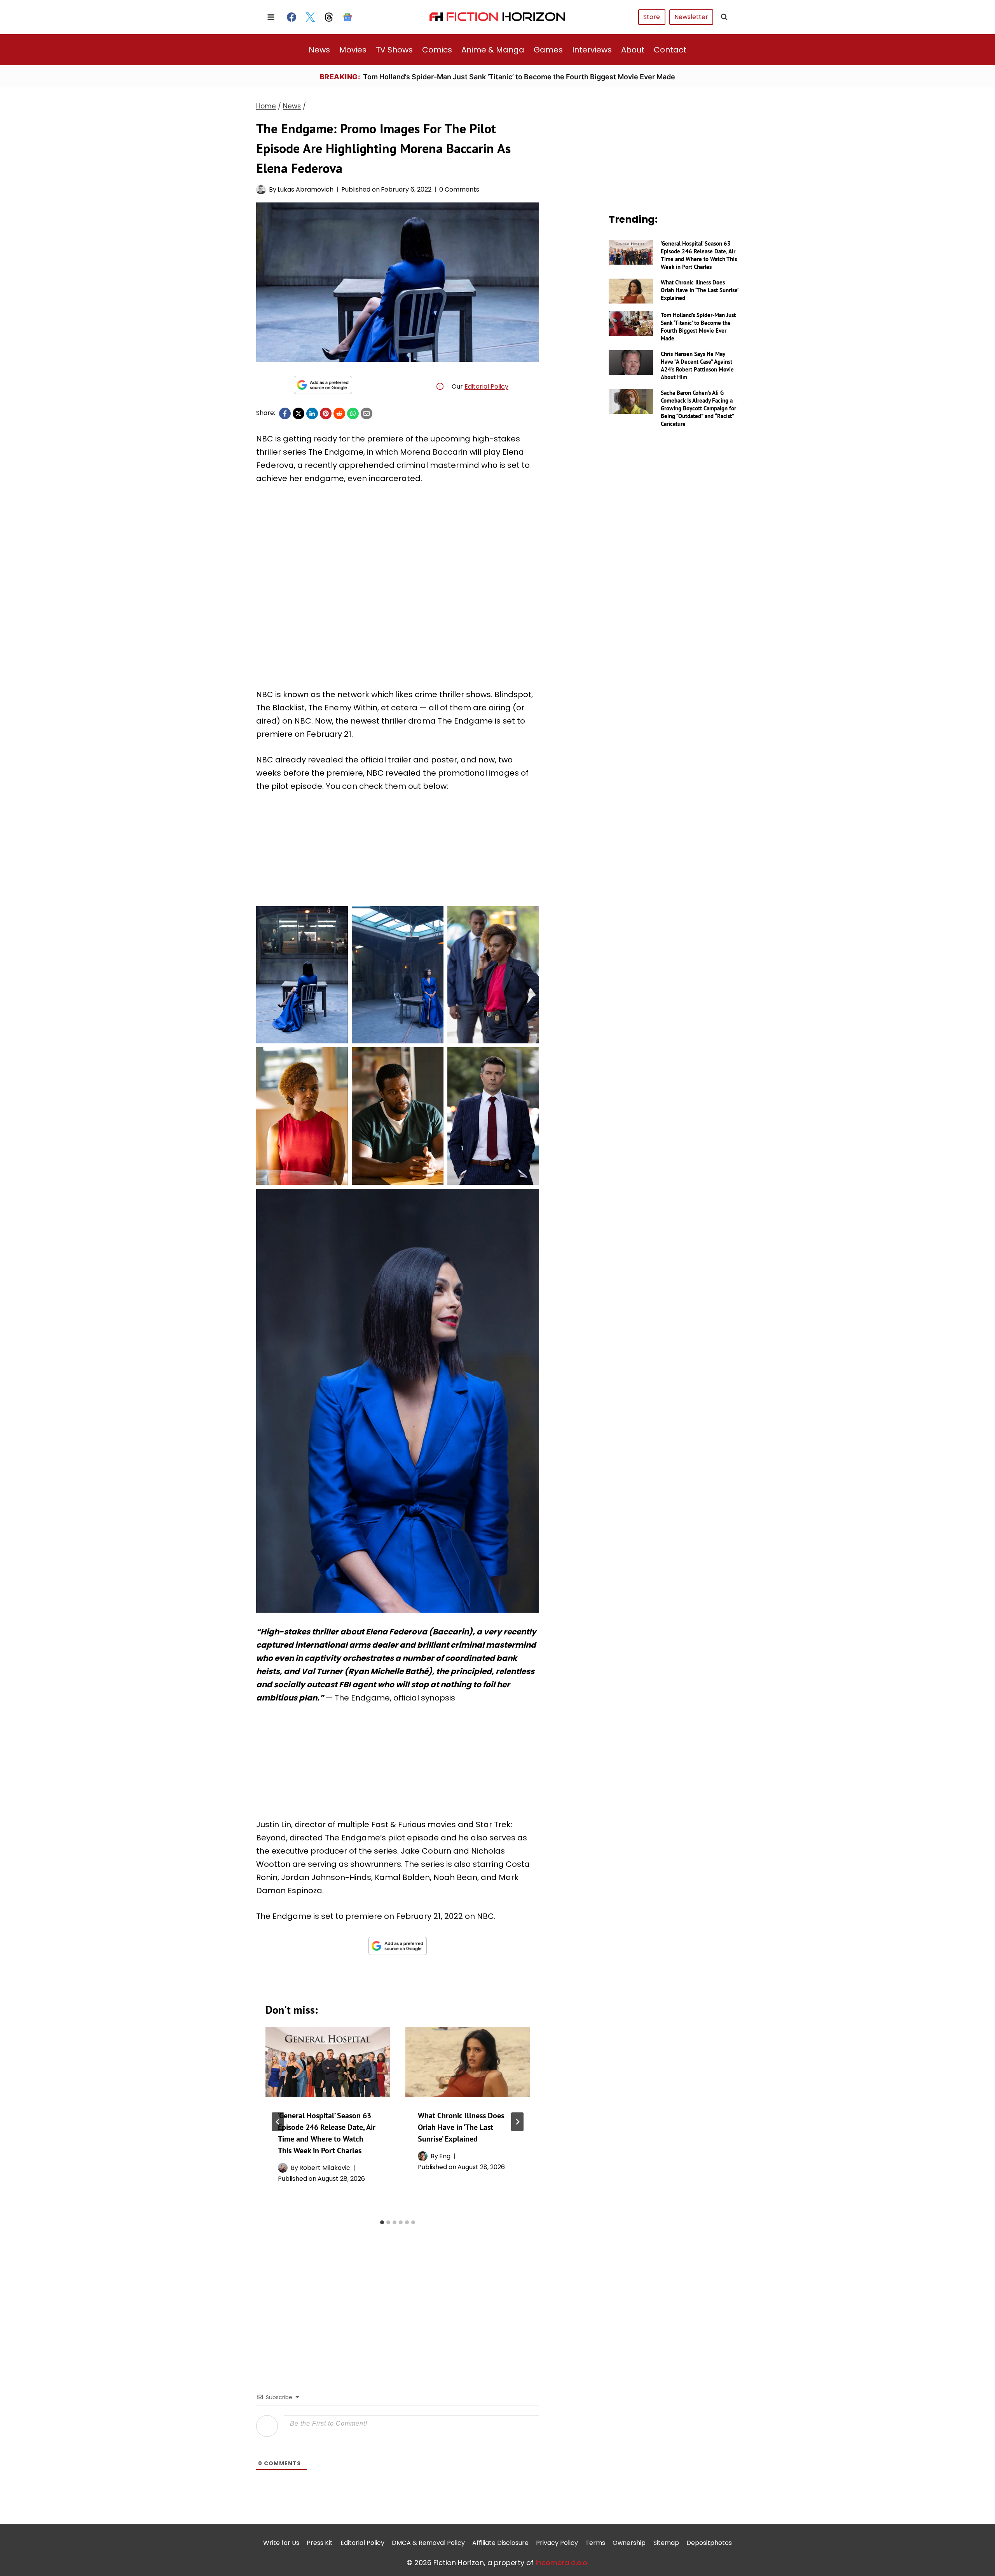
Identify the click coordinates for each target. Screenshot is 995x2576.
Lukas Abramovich (305, 189)
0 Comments (459, 189)
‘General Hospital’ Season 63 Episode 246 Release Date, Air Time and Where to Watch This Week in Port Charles (699, 255)
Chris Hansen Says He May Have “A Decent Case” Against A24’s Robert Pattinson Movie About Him (697, 365)
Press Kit (320, 2543)
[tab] (382, 2222)
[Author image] (261, 189)
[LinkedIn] (312, 413)
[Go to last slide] (278, 2122)
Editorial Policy (486, 386)
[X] (298, 413)
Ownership (629, 2543)
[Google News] (347, 17)
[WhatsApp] (353, 413)
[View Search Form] (724, 17)
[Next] (517, 2122)
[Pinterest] (326, 413)
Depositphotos (709, 2543)
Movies (353, 50)
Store (652, 17)
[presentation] (328, 2062)
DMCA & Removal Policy (428, 2543)
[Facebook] (292, 17)
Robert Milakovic (325, 2168)
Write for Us (281, 2543)
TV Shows (394, 50)
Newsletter (691, 17)
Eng (445, 2156)
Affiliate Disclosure (500, 2543)
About (633, 50)
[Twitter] (310, 17)
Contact (670, 50)
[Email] (367, 413)
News (319, 50)
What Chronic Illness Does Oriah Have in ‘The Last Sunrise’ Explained (461, 2127)
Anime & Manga (493, 50)
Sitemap (666, 2543)
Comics (437, 50)
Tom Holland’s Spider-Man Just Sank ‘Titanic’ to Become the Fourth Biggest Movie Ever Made (698, 327)
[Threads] (329, 17)
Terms (595, 2543)
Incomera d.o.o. (562, 2563)
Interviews (592, 50)
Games (548, 50)
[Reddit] (339, 413)
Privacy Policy (557, 2543)
